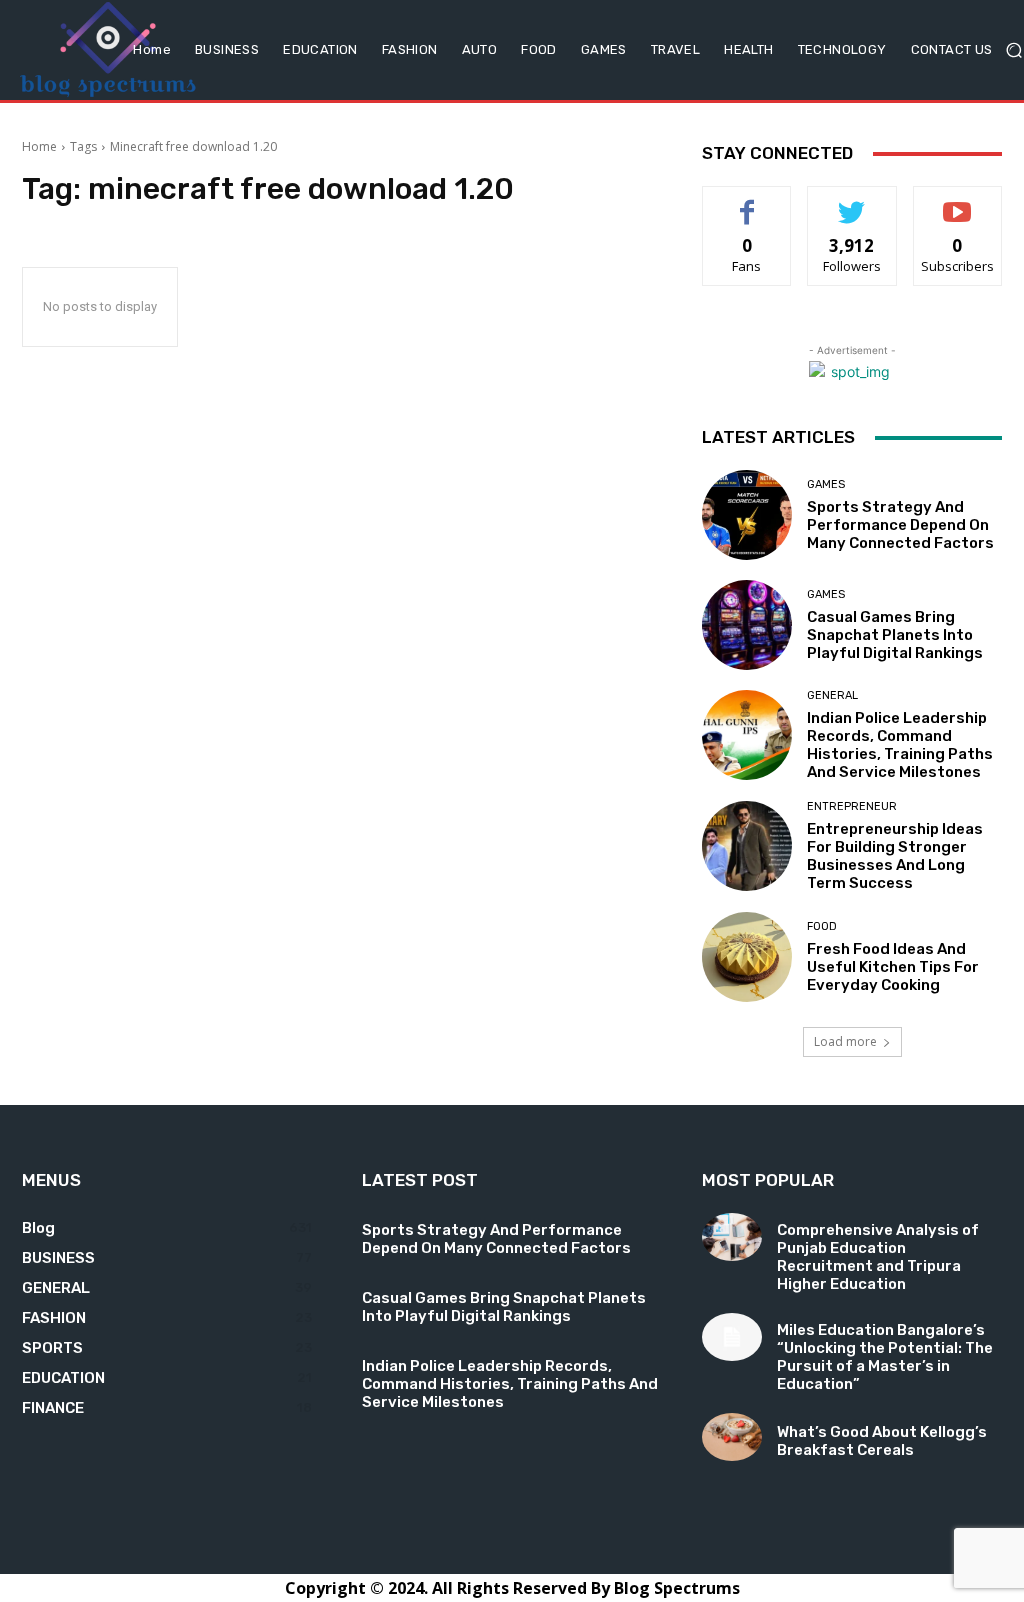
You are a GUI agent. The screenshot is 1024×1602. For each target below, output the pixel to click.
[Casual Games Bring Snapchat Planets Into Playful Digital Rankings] (747, 625)
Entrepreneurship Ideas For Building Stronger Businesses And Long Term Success (895, 856)
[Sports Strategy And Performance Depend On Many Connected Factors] (747, 515)
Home (39, 146)
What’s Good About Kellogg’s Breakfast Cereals (882, 1441)
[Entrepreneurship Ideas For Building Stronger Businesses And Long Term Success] (747, 846)
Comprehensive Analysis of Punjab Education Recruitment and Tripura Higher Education (878, 1257)
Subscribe (958, 201)
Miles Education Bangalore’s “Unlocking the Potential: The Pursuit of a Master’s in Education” (885, 1357)
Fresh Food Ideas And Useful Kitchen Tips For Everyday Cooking (893, 967)
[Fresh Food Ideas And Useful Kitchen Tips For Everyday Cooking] (747, 957)
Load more (845, 1041)
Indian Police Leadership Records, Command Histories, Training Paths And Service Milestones (900, 745)
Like (747, 201)
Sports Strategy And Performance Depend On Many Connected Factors (900, 525)
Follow (852, 201)
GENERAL (832, 695)
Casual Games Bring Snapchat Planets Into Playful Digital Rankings (895, 635)
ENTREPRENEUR (852, 806)
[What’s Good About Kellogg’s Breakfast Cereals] (732, 1437)
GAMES (826, 484)
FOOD (822, 926)
